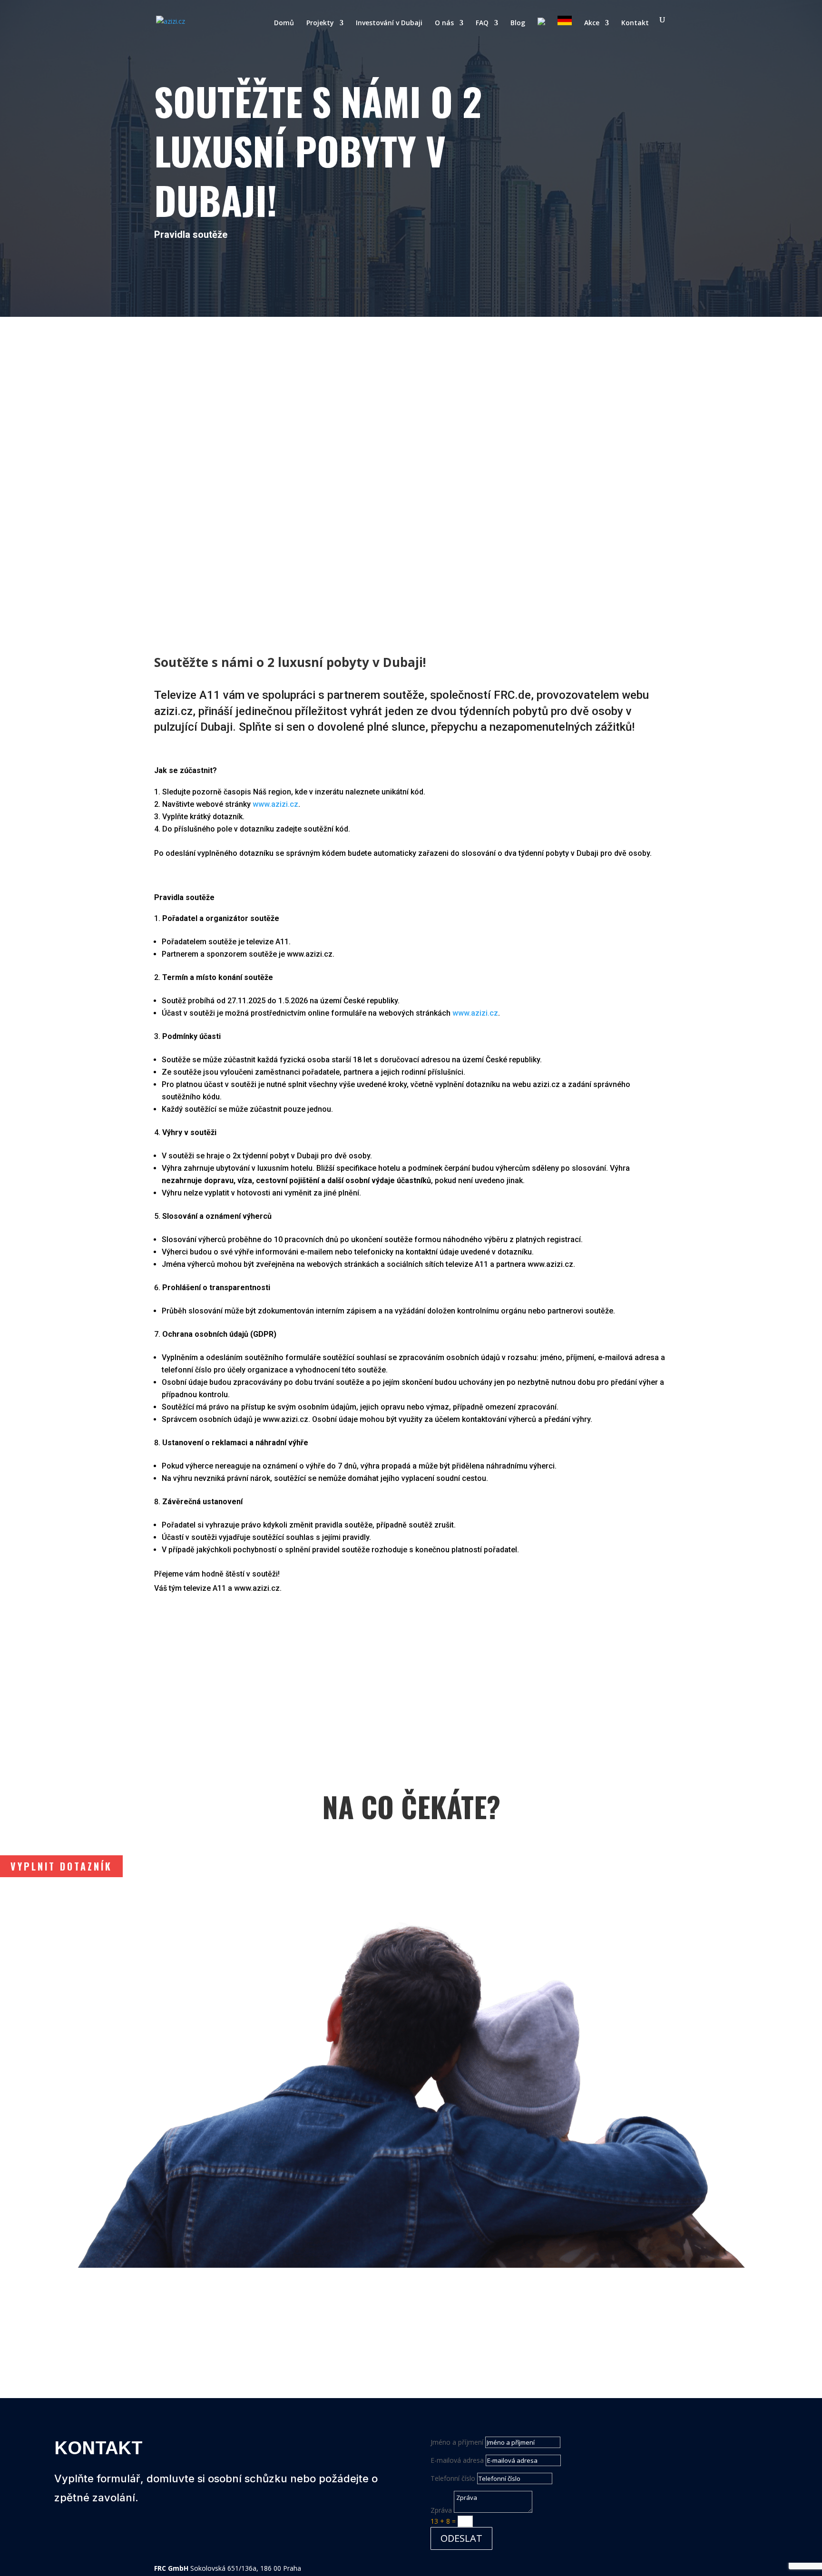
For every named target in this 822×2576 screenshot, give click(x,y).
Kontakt (635, 23)
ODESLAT (461, 2538)
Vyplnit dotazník (61, 1866)
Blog (518, 23)
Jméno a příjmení (457, 2442)
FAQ (482, 23)
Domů (284, 23)
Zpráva (441, 2510)
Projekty (320, 23)
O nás (444, 23)
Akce (592, 23)
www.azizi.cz (275, 804)
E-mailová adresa (457, 2460)
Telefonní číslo (453, 2478)
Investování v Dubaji (389, 23)
